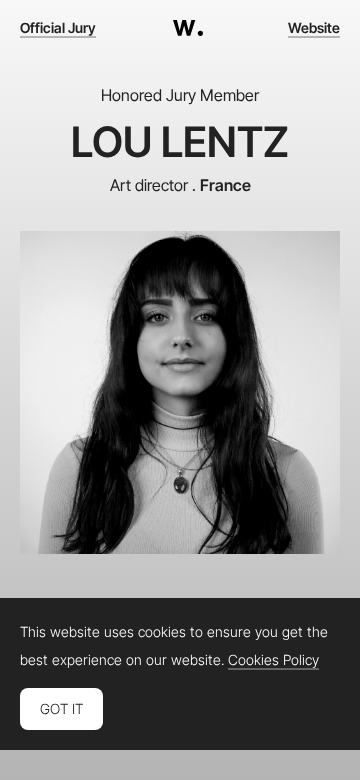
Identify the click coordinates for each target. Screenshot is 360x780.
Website (314, 28)
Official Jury (58, 28)
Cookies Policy (273, 660)
